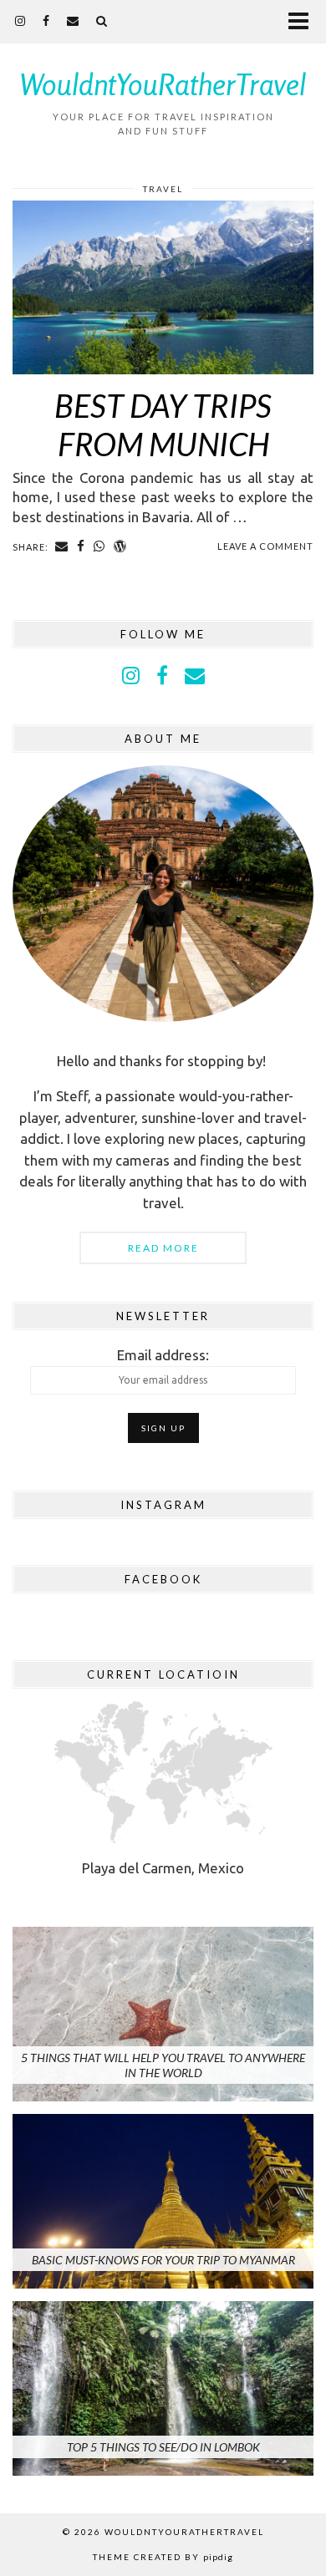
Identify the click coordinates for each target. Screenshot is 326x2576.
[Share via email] (62, 546)
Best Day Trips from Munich (163, 424)
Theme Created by (163, 2557)
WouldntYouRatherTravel (163, 84)
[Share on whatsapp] (99, 546)
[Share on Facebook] (81, 546)
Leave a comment (265, 546)
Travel (163, 189)
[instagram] (20, 20)
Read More (163, 1248)
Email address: (163, 1355)
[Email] (73, 20)
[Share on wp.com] (120, 546)
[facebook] (46, 20)
